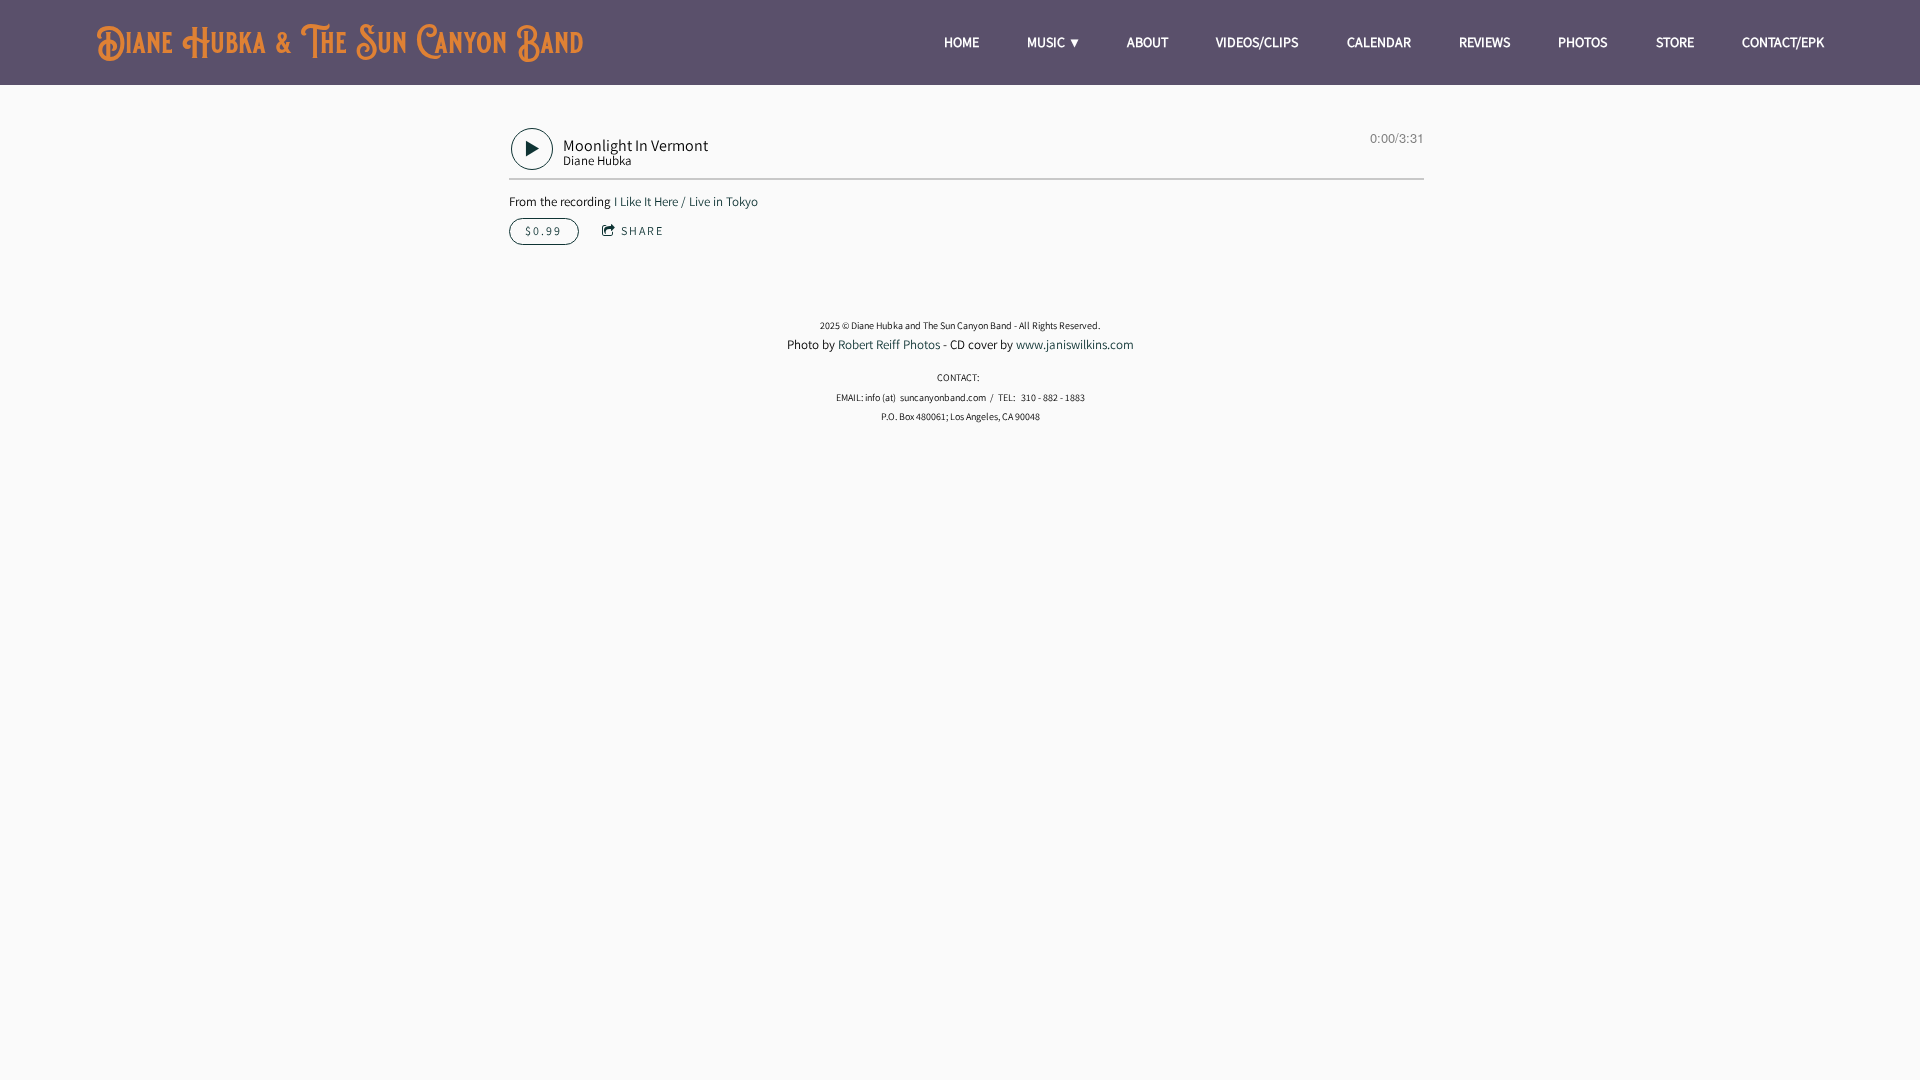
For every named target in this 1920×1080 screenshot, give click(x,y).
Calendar (1379, 42)
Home (961, 42)
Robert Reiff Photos (889, 344)
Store (1675, 42)
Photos (1582, 42)
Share (642, 230)
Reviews (1484, 42)
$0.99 (543, 230)
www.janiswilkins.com (1075, 344)
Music (1047, 42)
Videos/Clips (1257, 42)
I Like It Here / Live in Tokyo (686, 201)
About (1147, 42)
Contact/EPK (1783, 42)
